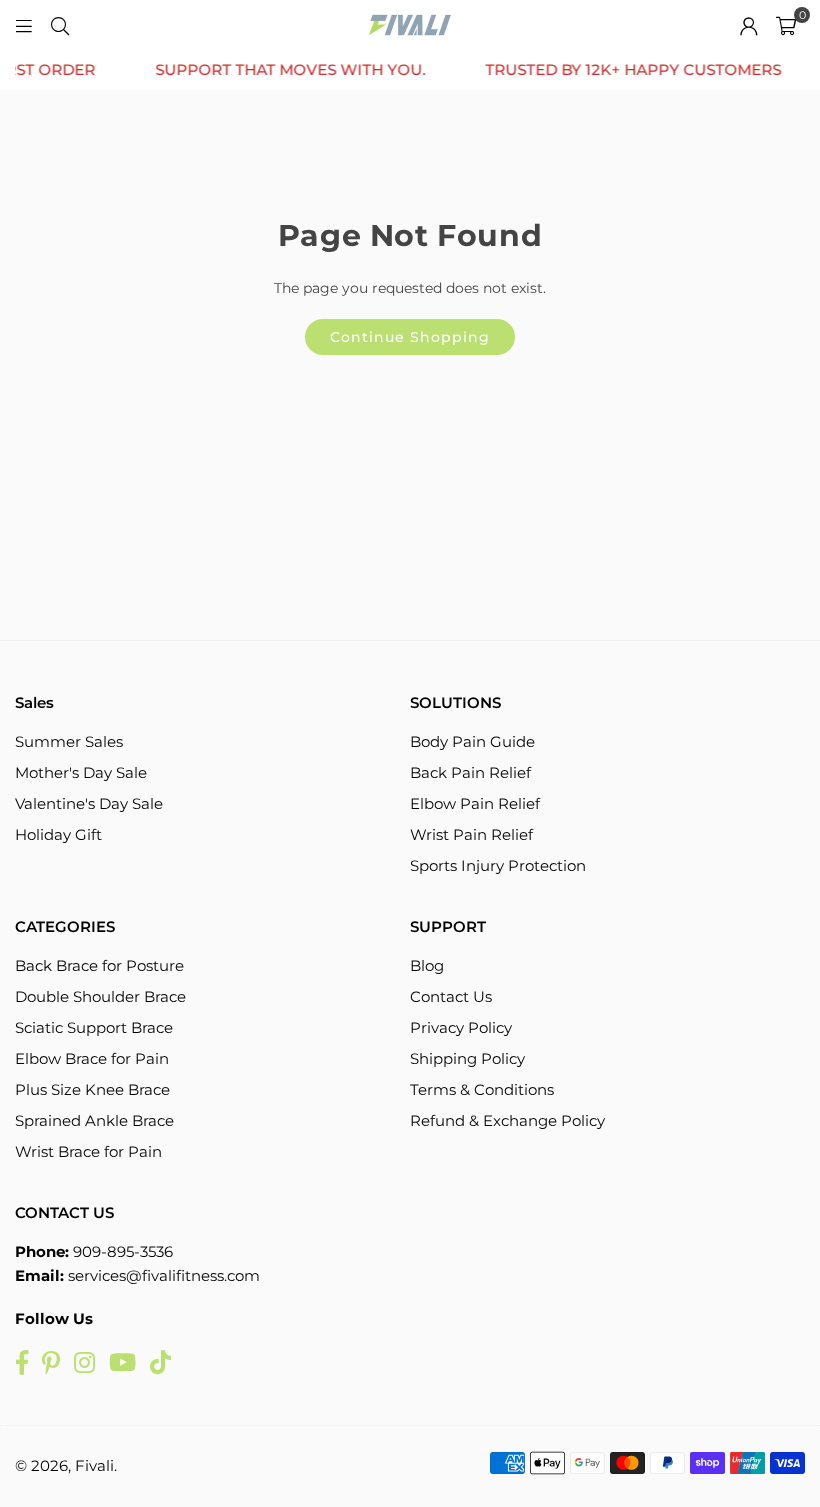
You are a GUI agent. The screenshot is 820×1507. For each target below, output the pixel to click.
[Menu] (24, 25)
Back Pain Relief (470, 772)
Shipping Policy (467, 1058)
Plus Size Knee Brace (92, 1089)
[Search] (60, 25)
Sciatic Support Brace (94, 1027)
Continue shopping (410, 337)
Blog (427, 965)
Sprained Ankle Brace (94, 1120)
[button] (786, 25)
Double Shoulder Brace (100, 996)
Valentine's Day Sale (89, 803)
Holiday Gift (58, 834)
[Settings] (749, 25)
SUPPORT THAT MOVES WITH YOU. (277, 70)
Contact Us (451, 996)
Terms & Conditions (482, 1089)
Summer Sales (69, 741)
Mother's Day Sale (81, 772)
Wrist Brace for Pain (88, 1151)
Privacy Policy (461, 1027)
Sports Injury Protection (498, 865)
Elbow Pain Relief (475, 803)
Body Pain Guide (472, 741)
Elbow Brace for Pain (92, 1058)
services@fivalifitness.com (164, 1275)
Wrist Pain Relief (471, 834)
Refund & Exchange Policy (507, 1120)
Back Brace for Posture (99, 965)
